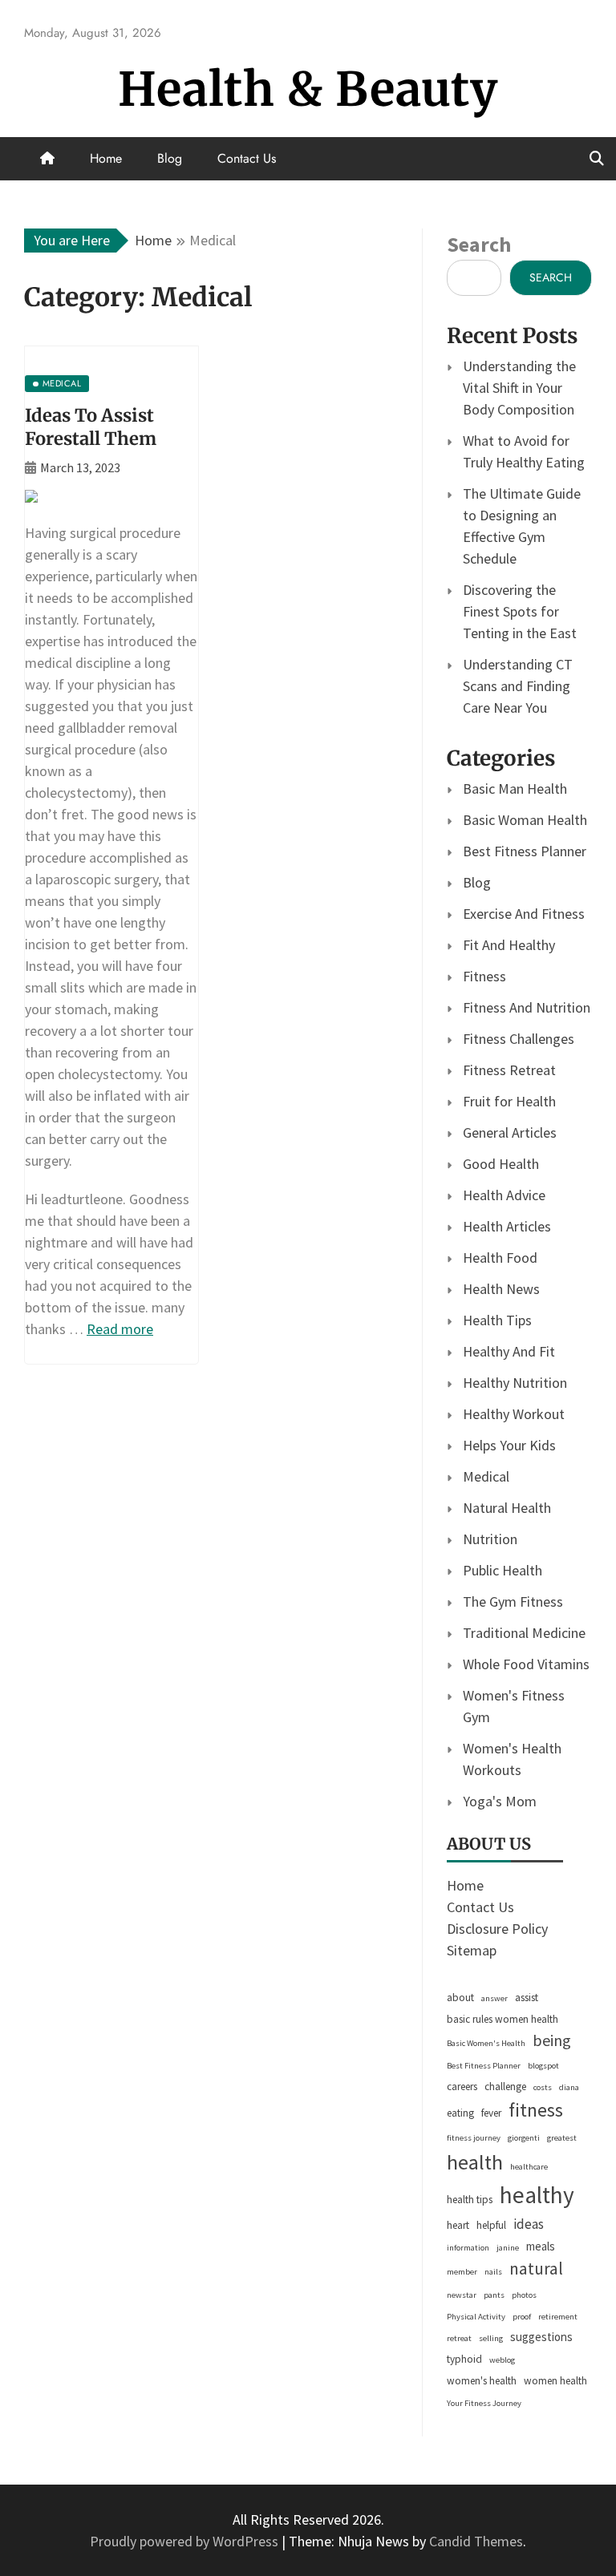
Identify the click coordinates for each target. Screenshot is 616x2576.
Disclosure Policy (497, 1929)
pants (494, 2295)
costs (543, 2087)
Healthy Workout (514, 1414)
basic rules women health (503, 2019)
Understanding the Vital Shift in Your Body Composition (519, 388)
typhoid (464, 2359)
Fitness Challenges (519, 1039)
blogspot (543, 2066)
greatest (562, 2138)
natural (536, 2269)
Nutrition (490, 1539)
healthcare (529, 2167)
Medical (486, 1476)
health (475, 2162)
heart (458, 2225)
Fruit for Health (509, 1101)
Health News (501, 1289)
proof (522, 2317)
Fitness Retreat (509, 1070)
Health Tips (497, 1320)
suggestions (541, 2337)
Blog (170, 158)
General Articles (510, 1132)
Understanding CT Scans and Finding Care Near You (518, 686)
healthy (537, 2195)
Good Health (501, 1164)
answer (494, 1998)
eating (460, 2113)
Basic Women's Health (486, 2043)
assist (527, 1998)
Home (106, 158)
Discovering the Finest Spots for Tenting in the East (520, 611)
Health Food (500, 1258)
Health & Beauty (308, 89)
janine (508, 2248)
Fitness (484, 976)
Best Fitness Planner (525, 851)
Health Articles (507, 1226)
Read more (120, 1329)
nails (493, 2272)
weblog (502, 2360)
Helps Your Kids (509, 1445)
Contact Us (247, 158)
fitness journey (474, 2138)
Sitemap (472, 1950)
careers (462, 2087)
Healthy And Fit (509, 1351)
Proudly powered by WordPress (186, 2541)
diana (569, 2087)
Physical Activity (476, 2317)
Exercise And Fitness (524, 914)
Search (479, 244)
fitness (536, 2110)
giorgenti (524, 2138)
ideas (529, 2224)
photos (524, 2295)
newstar (462, 2295)
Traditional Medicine (524, 1633)
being (552, 2040)
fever (491, 2113)
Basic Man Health (515, 789)
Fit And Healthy (509, 945)
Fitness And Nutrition (527, 1007)
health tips (470, 2200)
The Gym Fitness (513, 1601)
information (468, 2248)
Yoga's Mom (500, 1801)
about (460, 1998)
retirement (558, 2317)
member (462, 2272)
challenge (505, 2087)
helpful (491, 2225)
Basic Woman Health (525, 820)
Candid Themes (476, 2541)
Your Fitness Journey (484, 2403)
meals (541, 2246)
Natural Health (507, 1508)
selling (491, 2338)
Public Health (503, 1570)
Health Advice (504, 1195)
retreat (459, 2338)
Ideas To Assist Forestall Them (91, 427)
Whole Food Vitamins (526, 1664)
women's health (482, 2381)
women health (555, 2381)
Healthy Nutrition (515, 1383)
